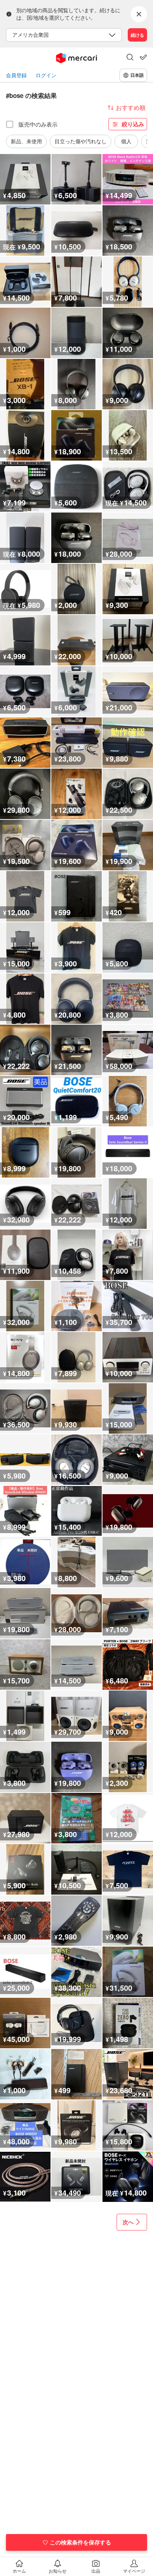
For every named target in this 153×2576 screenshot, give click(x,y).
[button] (130, 58)
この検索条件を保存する (80, 2542)
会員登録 (16, 75)
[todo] (143, 57)
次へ (128, 2222)
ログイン (46, 75)
